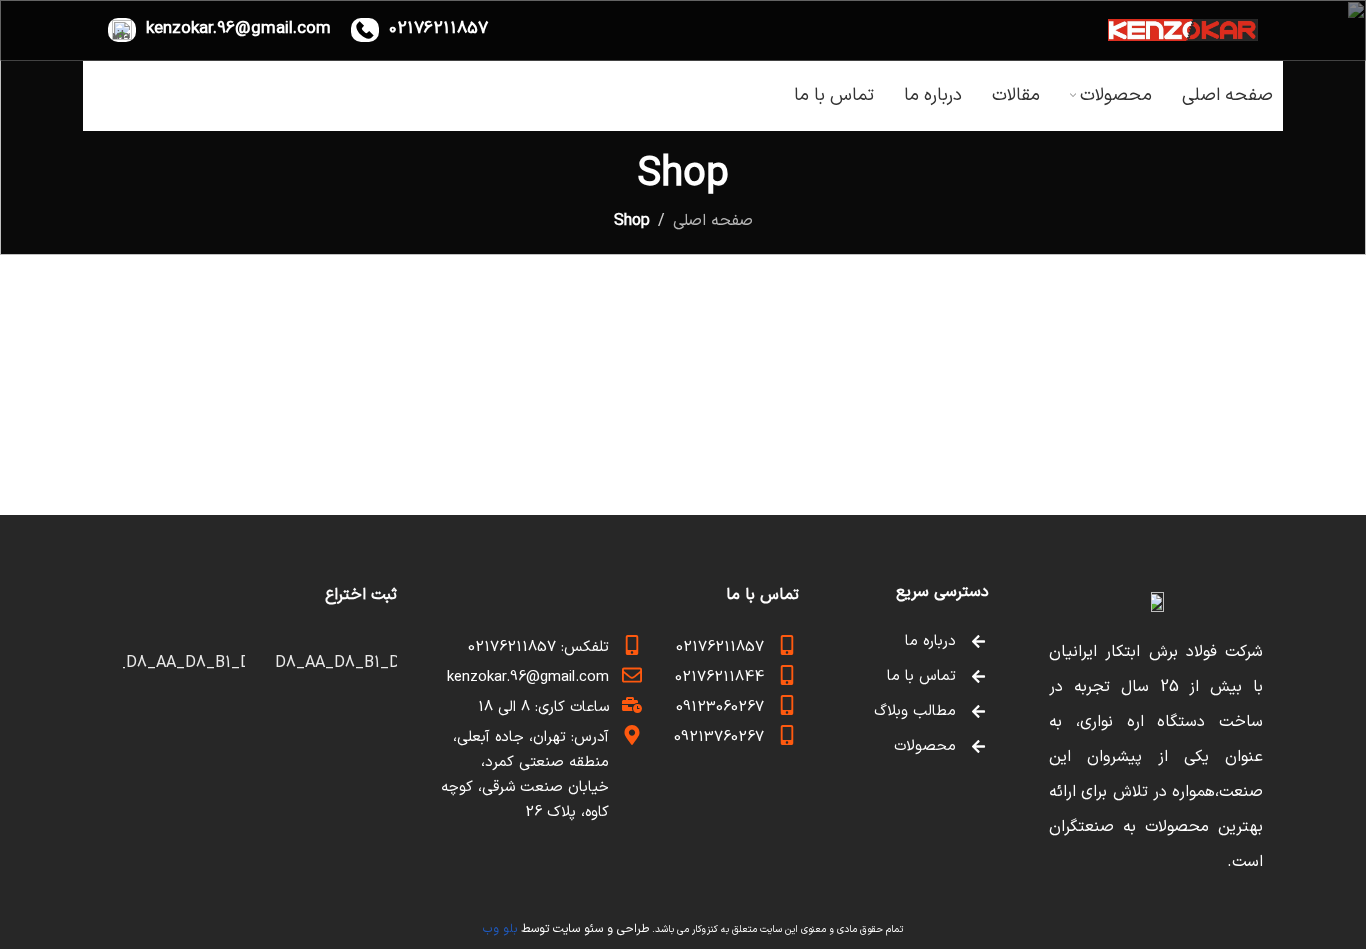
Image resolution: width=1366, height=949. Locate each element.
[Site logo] (1183, 29)
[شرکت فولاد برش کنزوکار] (1156, 603)
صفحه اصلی (713, 221)
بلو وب (500, 929)
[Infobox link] (419, 29)
